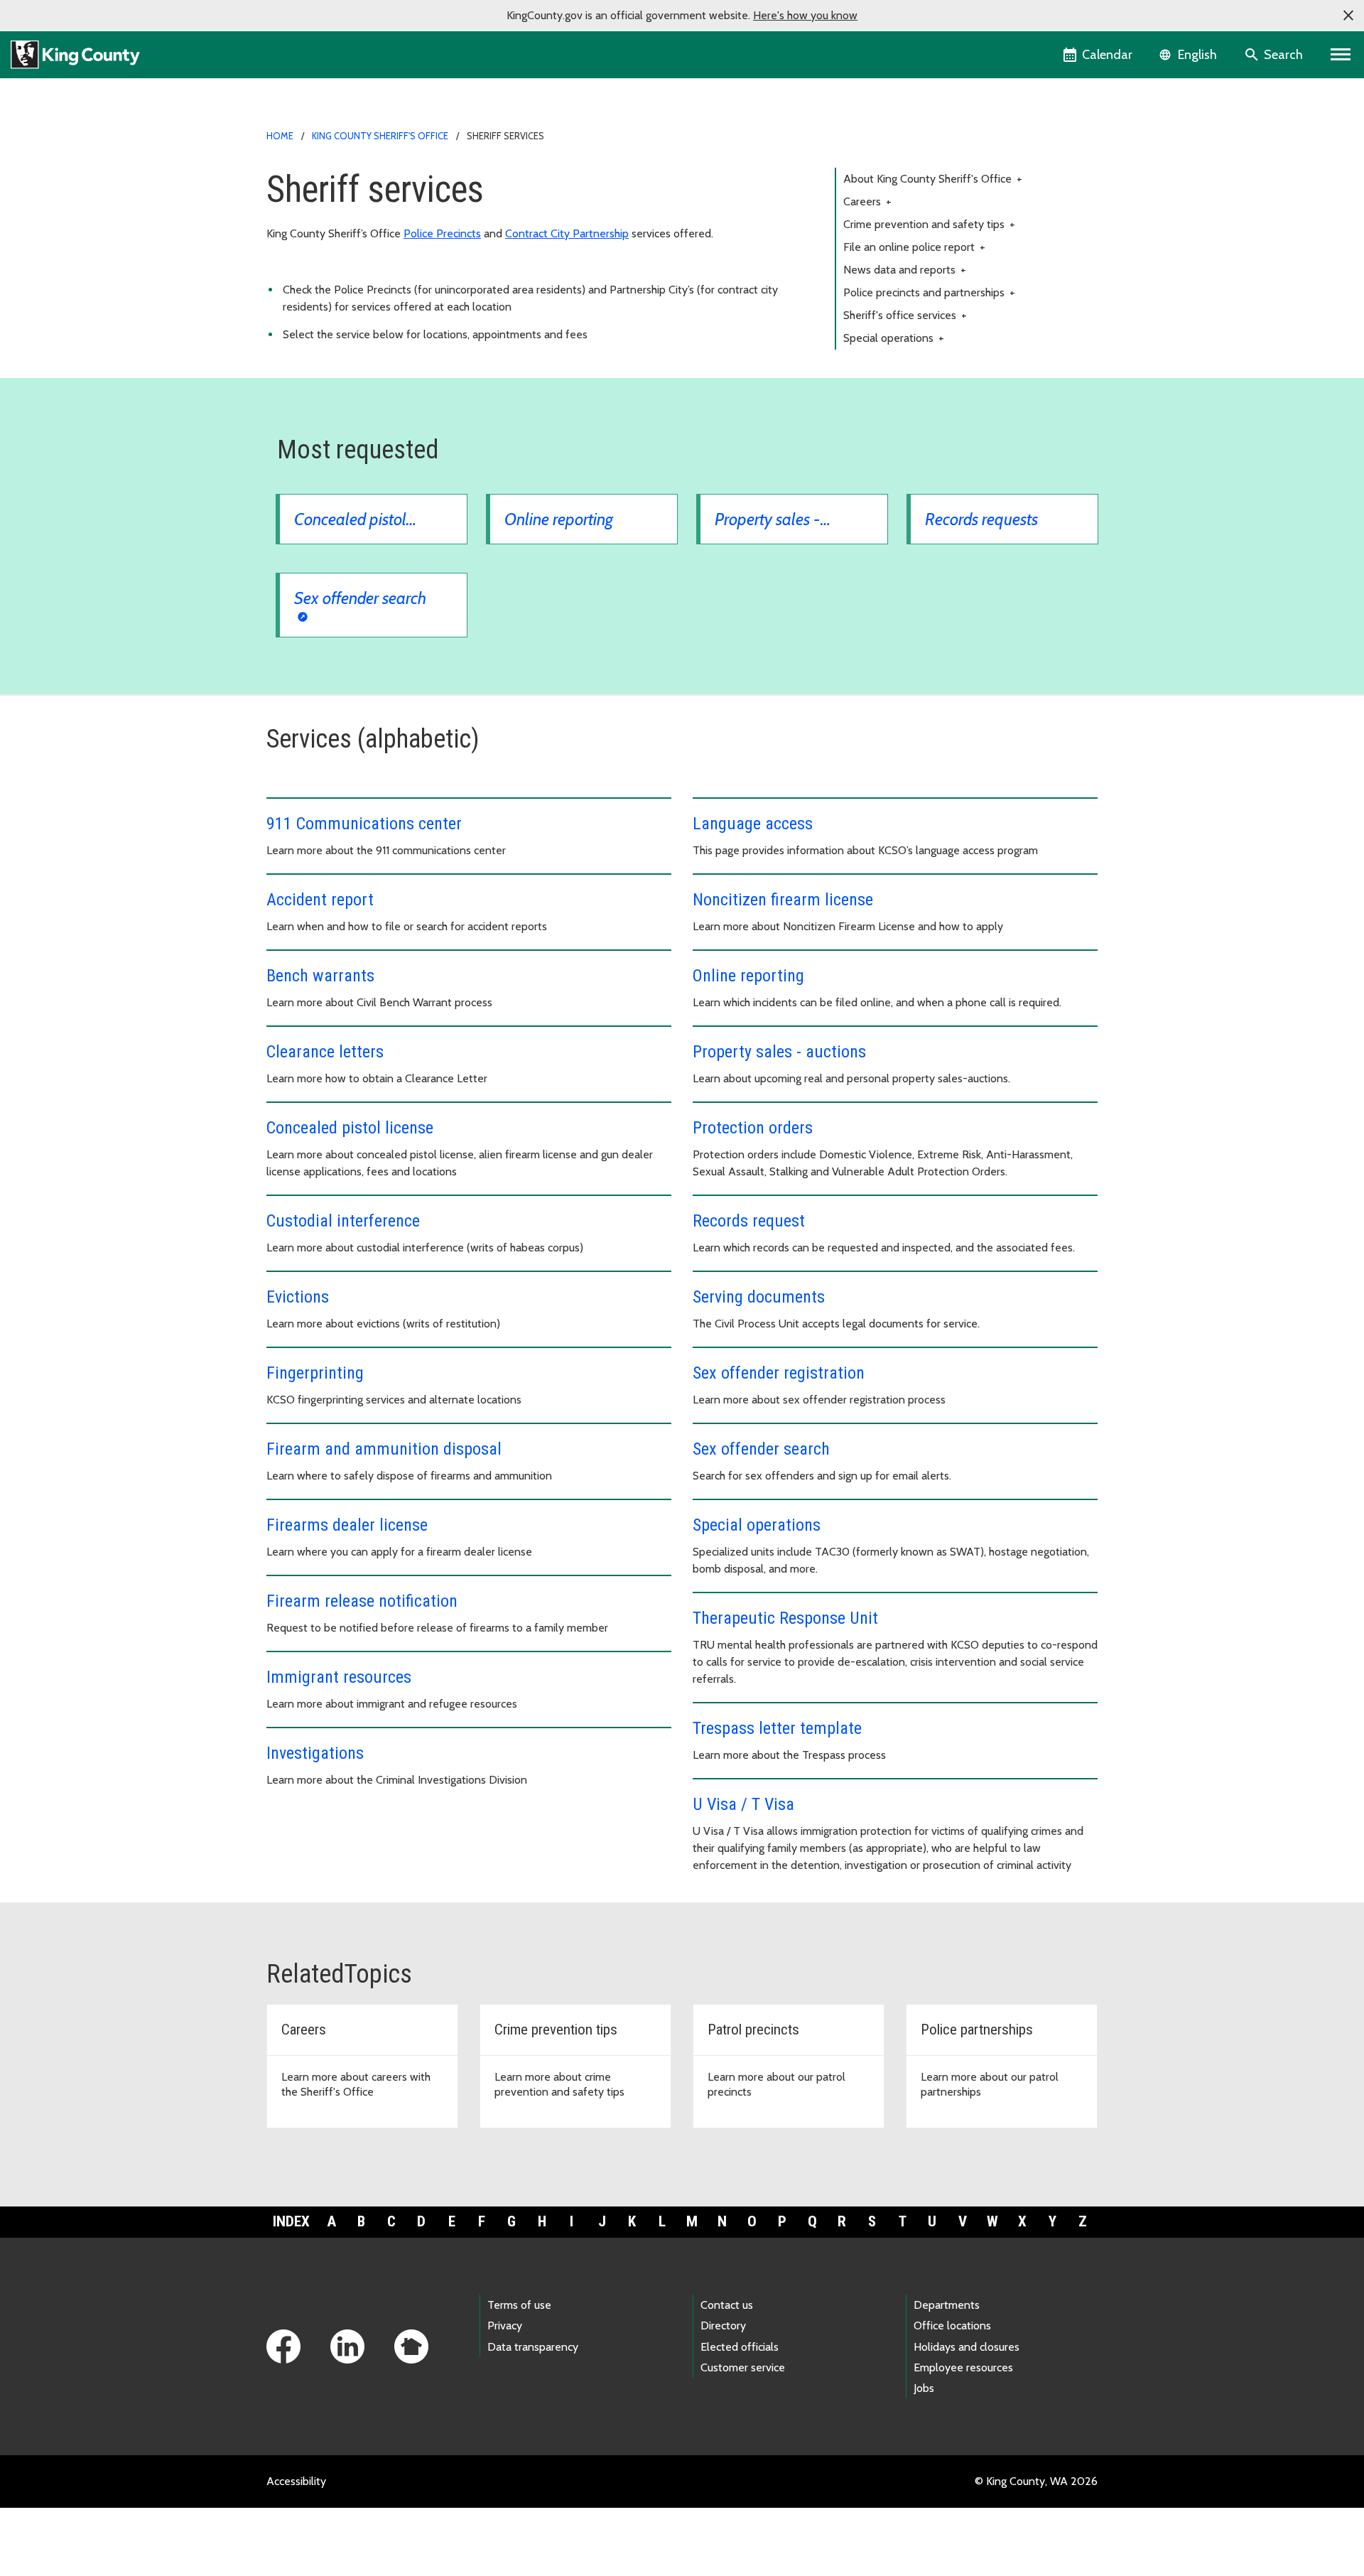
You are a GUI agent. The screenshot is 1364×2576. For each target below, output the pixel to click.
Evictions (298, 1297)
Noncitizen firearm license (783, 900)
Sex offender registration (779, 1373)
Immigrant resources (339, 1677)
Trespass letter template (777, 1728)
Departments (947, 2305)
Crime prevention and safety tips (929, 224)
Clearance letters (325, 1052)
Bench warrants (320, 976)
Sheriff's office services (905, 315)
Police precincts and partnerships (929, 292)
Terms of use (519, 2305)
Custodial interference (345, 1221)
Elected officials (740, 2347)
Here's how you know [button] (805, 15)
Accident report (320, 900)
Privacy (505, 2326)
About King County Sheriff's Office (933, 179)
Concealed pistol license (350, 1128)
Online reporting (748, 976)
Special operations (894, 338)
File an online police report (914, 247)
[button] (1348, 16)
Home (280, 136)
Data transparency (533, 2347)
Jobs (924, 2388)
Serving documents (759, 1297)
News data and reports (905, 270)
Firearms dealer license (347, 1525)
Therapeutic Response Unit (785, 1618)
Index (291, 2221)
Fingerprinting (315, 1373)
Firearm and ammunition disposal (384, 1449)
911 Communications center (364, 824)
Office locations (952, 2326)
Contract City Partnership (567, 233)
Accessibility (296, 2481)
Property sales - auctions (779, 1052)
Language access (753, 824)
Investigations (315, 1753)
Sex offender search (761, 1449)
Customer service (743, 2367)
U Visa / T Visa (743, 1804)
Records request (749, 1221)
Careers (867, 201)
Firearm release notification (362, 1601)
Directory (723, 2326)
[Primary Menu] (1341, 55)
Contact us (727, 2305)
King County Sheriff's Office (380, 136)
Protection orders (753, 1128)
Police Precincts (442, 233)
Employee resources (963, 2367)
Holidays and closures (967, 2347)
